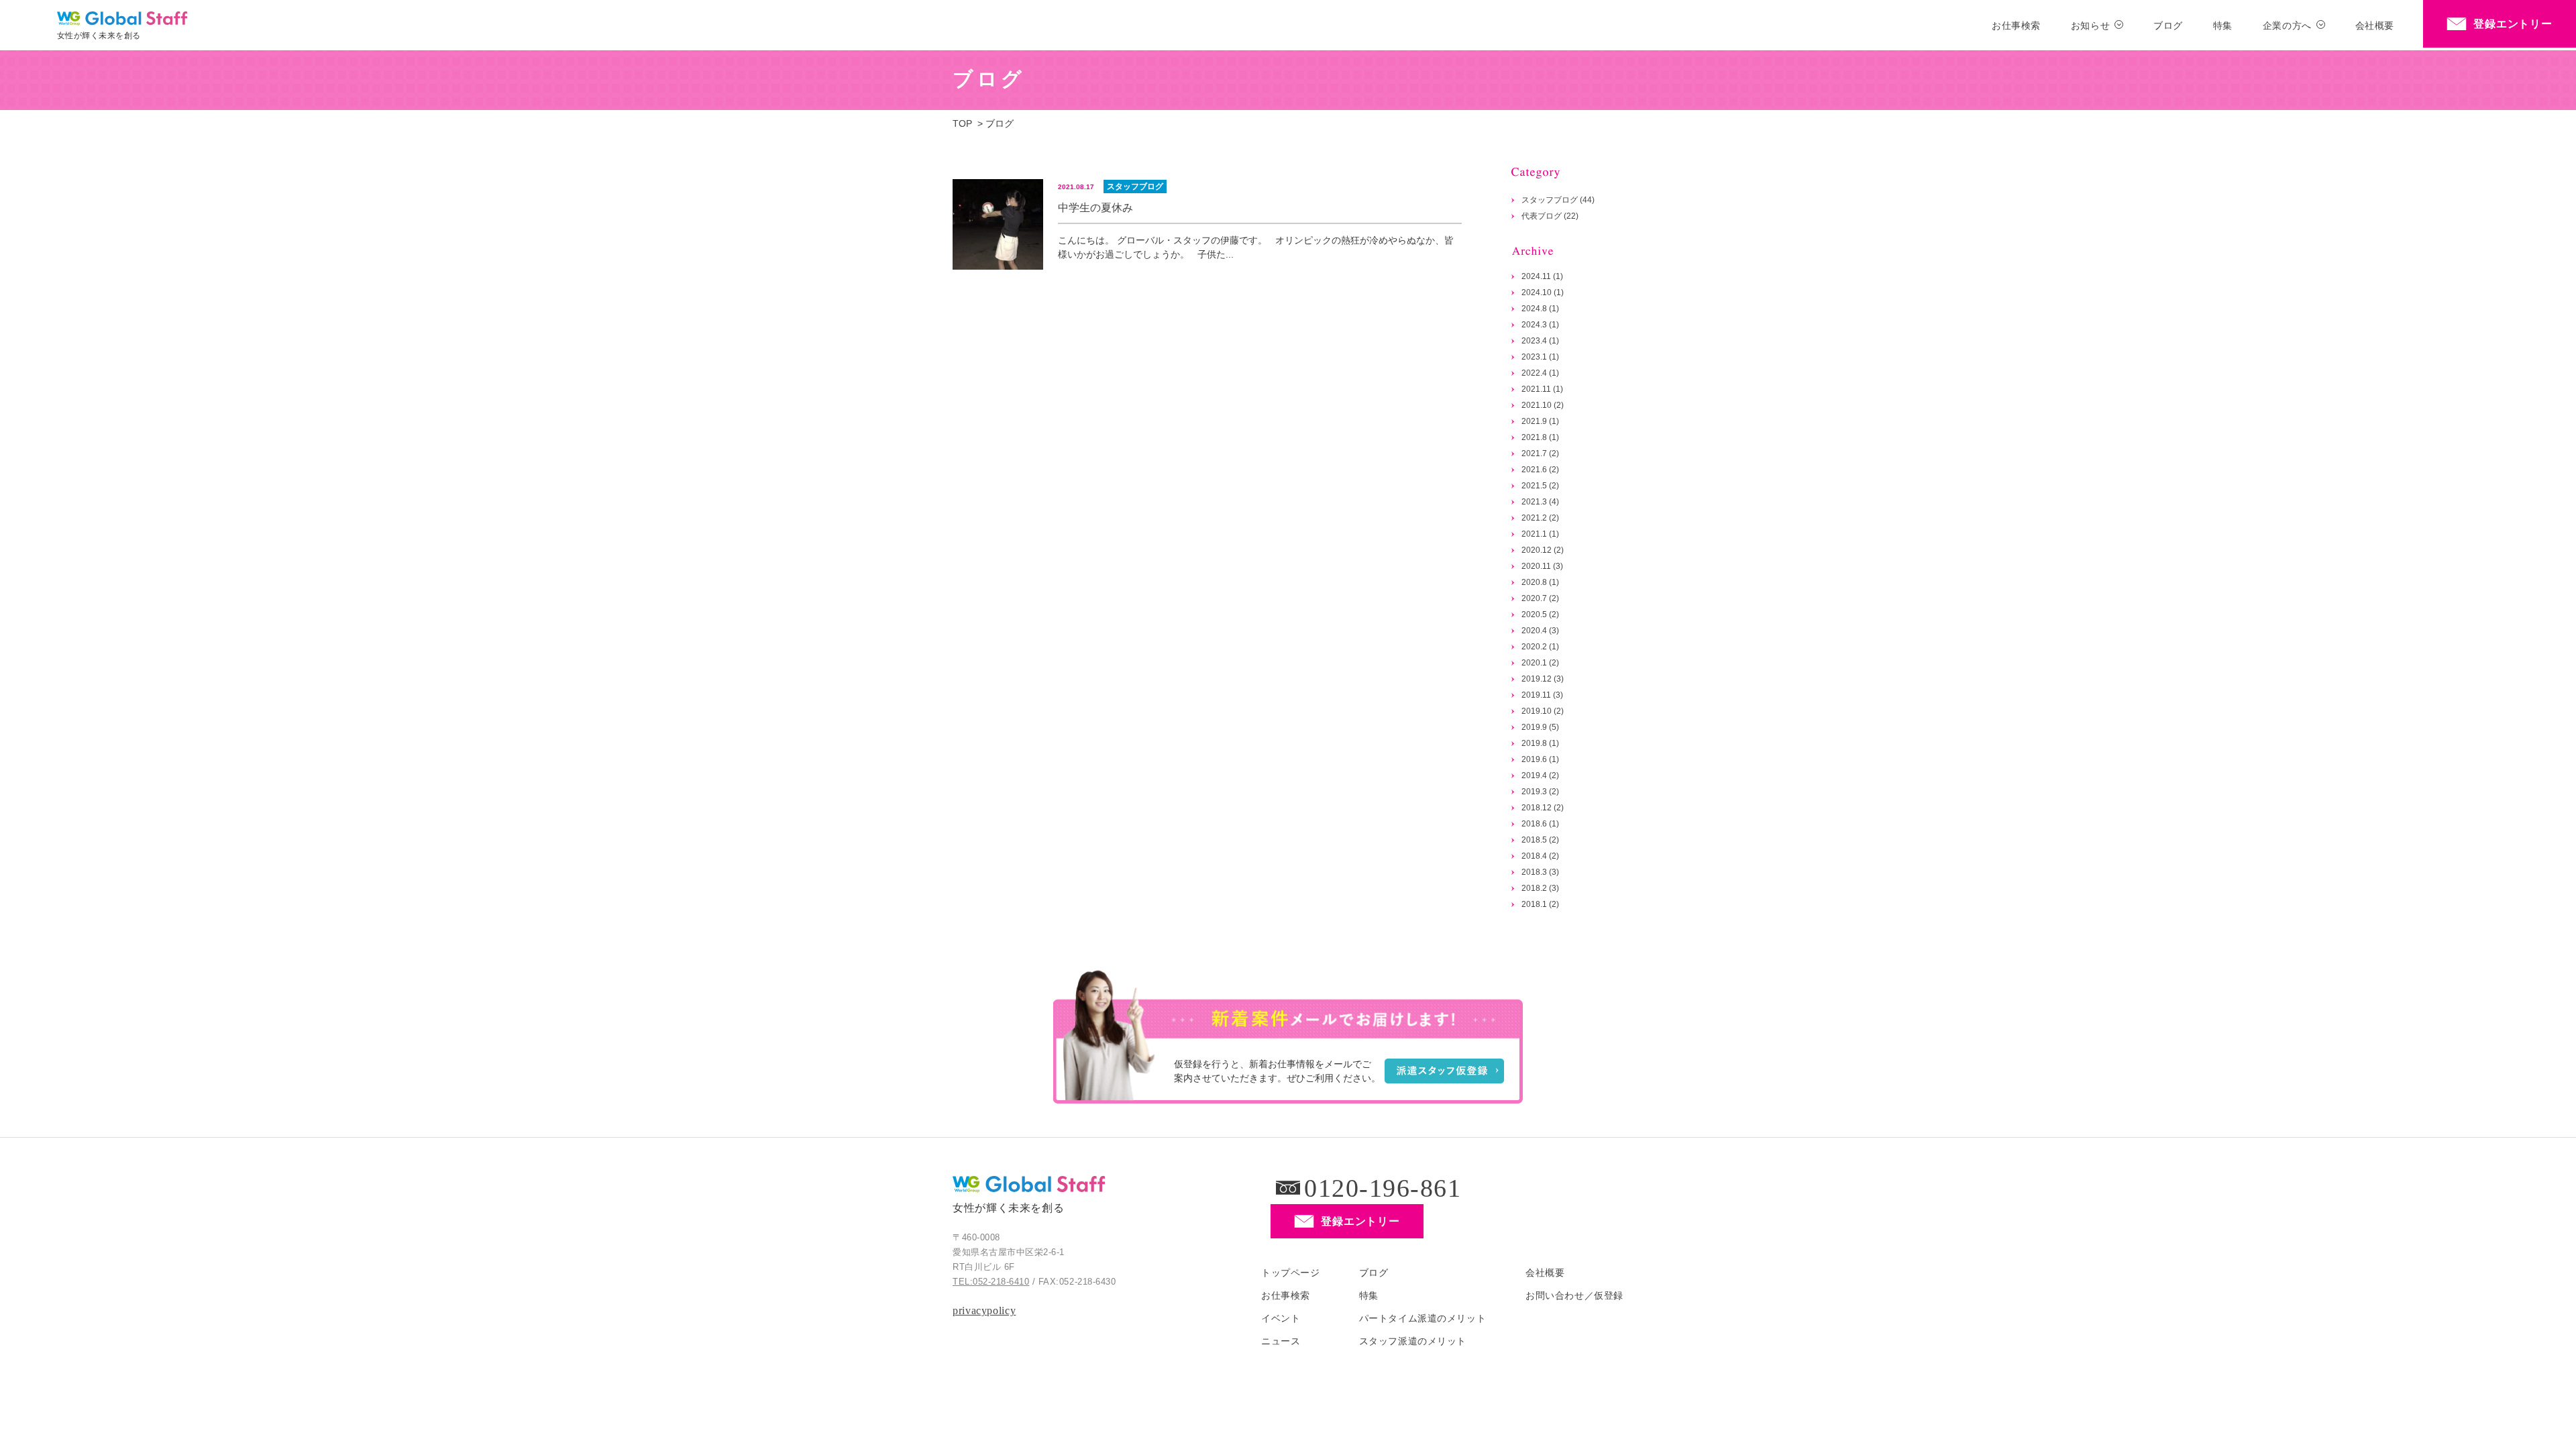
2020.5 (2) (1540, 614)
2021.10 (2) (1543, 405)
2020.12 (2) (1543, 550)
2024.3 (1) (1540, 325)
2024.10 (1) (1543, 292)
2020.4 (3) (1540, 631)
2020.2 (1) (1540, 647)
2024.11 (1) (1542, 276)
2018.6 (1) (1540, 824)
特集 (2223, 25)
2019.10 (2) (1543, 711)
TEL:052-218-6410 (991, 1282)
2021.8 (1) (1540, 437)
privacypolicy (984, 1310)
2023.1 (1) (1540, 357)
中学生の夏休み (1095, 208)
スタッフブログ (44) (1558, 200)
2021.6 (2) (1540, 470)
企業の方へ (2287, 25)
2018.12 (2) (1543, 808)
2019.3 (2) (1540, 792)
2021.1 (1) (1540, 534)
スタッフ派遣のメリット (1413, 1341)
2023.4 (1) (1540, 341)
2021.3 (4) (1540, 502)
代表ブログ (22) (1550, 216)
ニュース (1281, 1341)
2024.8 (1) (1540, 309)
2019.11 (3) (1542, 695)
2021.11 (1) (1542, 389)
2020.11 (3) (1542, 566)
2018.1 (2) (1540, 904)
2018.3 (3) (1540, 872)
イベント (1281, 1318)
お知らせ (2090, 25)
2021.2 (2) (1540, 518)
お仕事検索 (2016, 25)
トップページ (1290, 1273)
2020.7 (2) (1540, 598)
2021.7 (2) (1540, 453)
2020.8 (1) (1540, 582)
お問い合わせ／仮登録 (1574, 1295)
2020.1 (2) (1540, 663)
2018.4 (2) (1540, 856)
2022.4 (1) (1540, 373)
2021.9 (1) (1540, 421)
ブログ (2168, 25)
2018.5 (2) (1540, 840)
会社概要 (2375, 25)
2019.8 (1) (1540, 743)
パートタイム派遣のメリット (1423, 1318)
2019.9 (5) (1540, 727)
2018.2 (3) (1540, 888)
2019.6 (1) (1540, 759)
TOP (962, 123)
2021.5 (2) (1540, 486)
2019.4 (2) (1540, 775)
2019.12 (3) (1543, 679)
